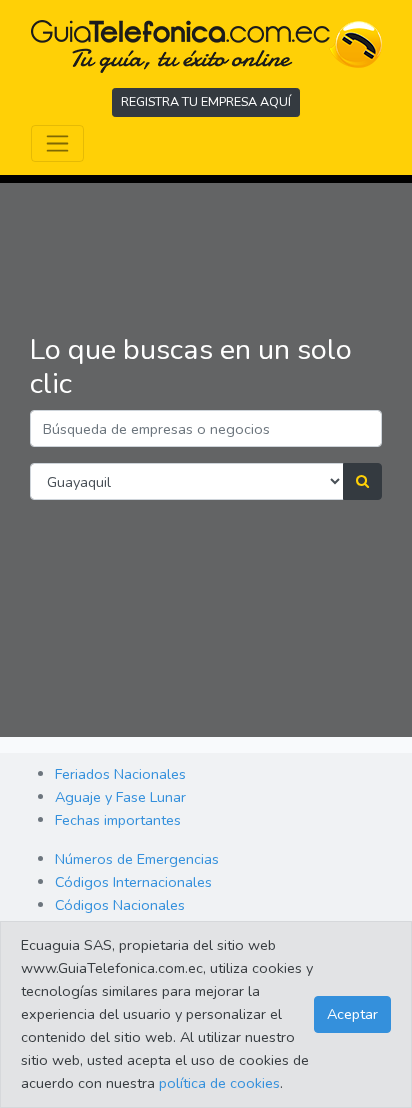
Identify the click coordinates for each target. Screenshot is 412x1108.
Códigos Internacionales (133, 882)
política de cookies (219, 1083)
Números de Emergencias (137, 859)
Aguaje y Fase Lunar (120, 797)
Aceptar (352, 1014)
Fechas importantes (118, 820)
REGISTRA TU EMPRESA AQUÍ (206, 101)
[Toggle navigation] (57, 143)
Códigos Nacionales (120, 905)
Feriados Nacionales (120, 774)
